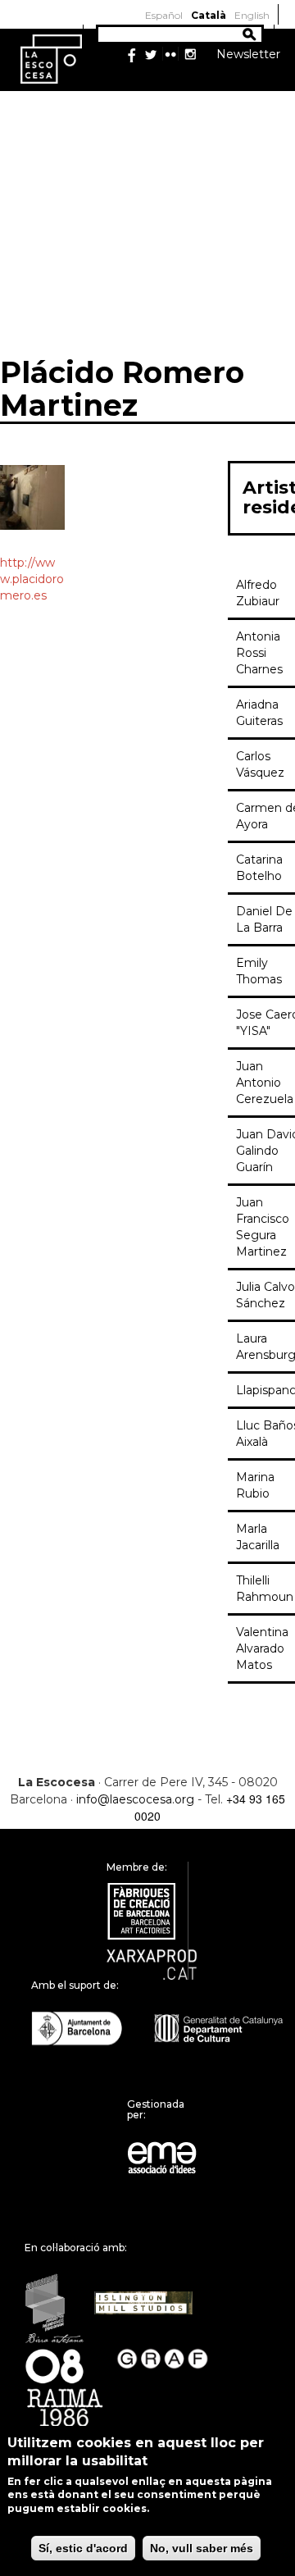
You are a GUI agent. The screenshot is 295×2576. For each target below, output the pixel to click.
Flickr (170, 55)
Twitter (151, 55)
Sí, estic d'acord (83, 2548)
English (252, 15)
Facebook (131, 55)
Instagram (190, 55)
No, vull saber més (202, 2548)
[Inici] (51, 58)
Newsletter (248, 54)
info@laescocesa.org (135, 1799)
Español (164, 15)
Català (209, 15)
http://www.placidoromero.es (32, 579)
